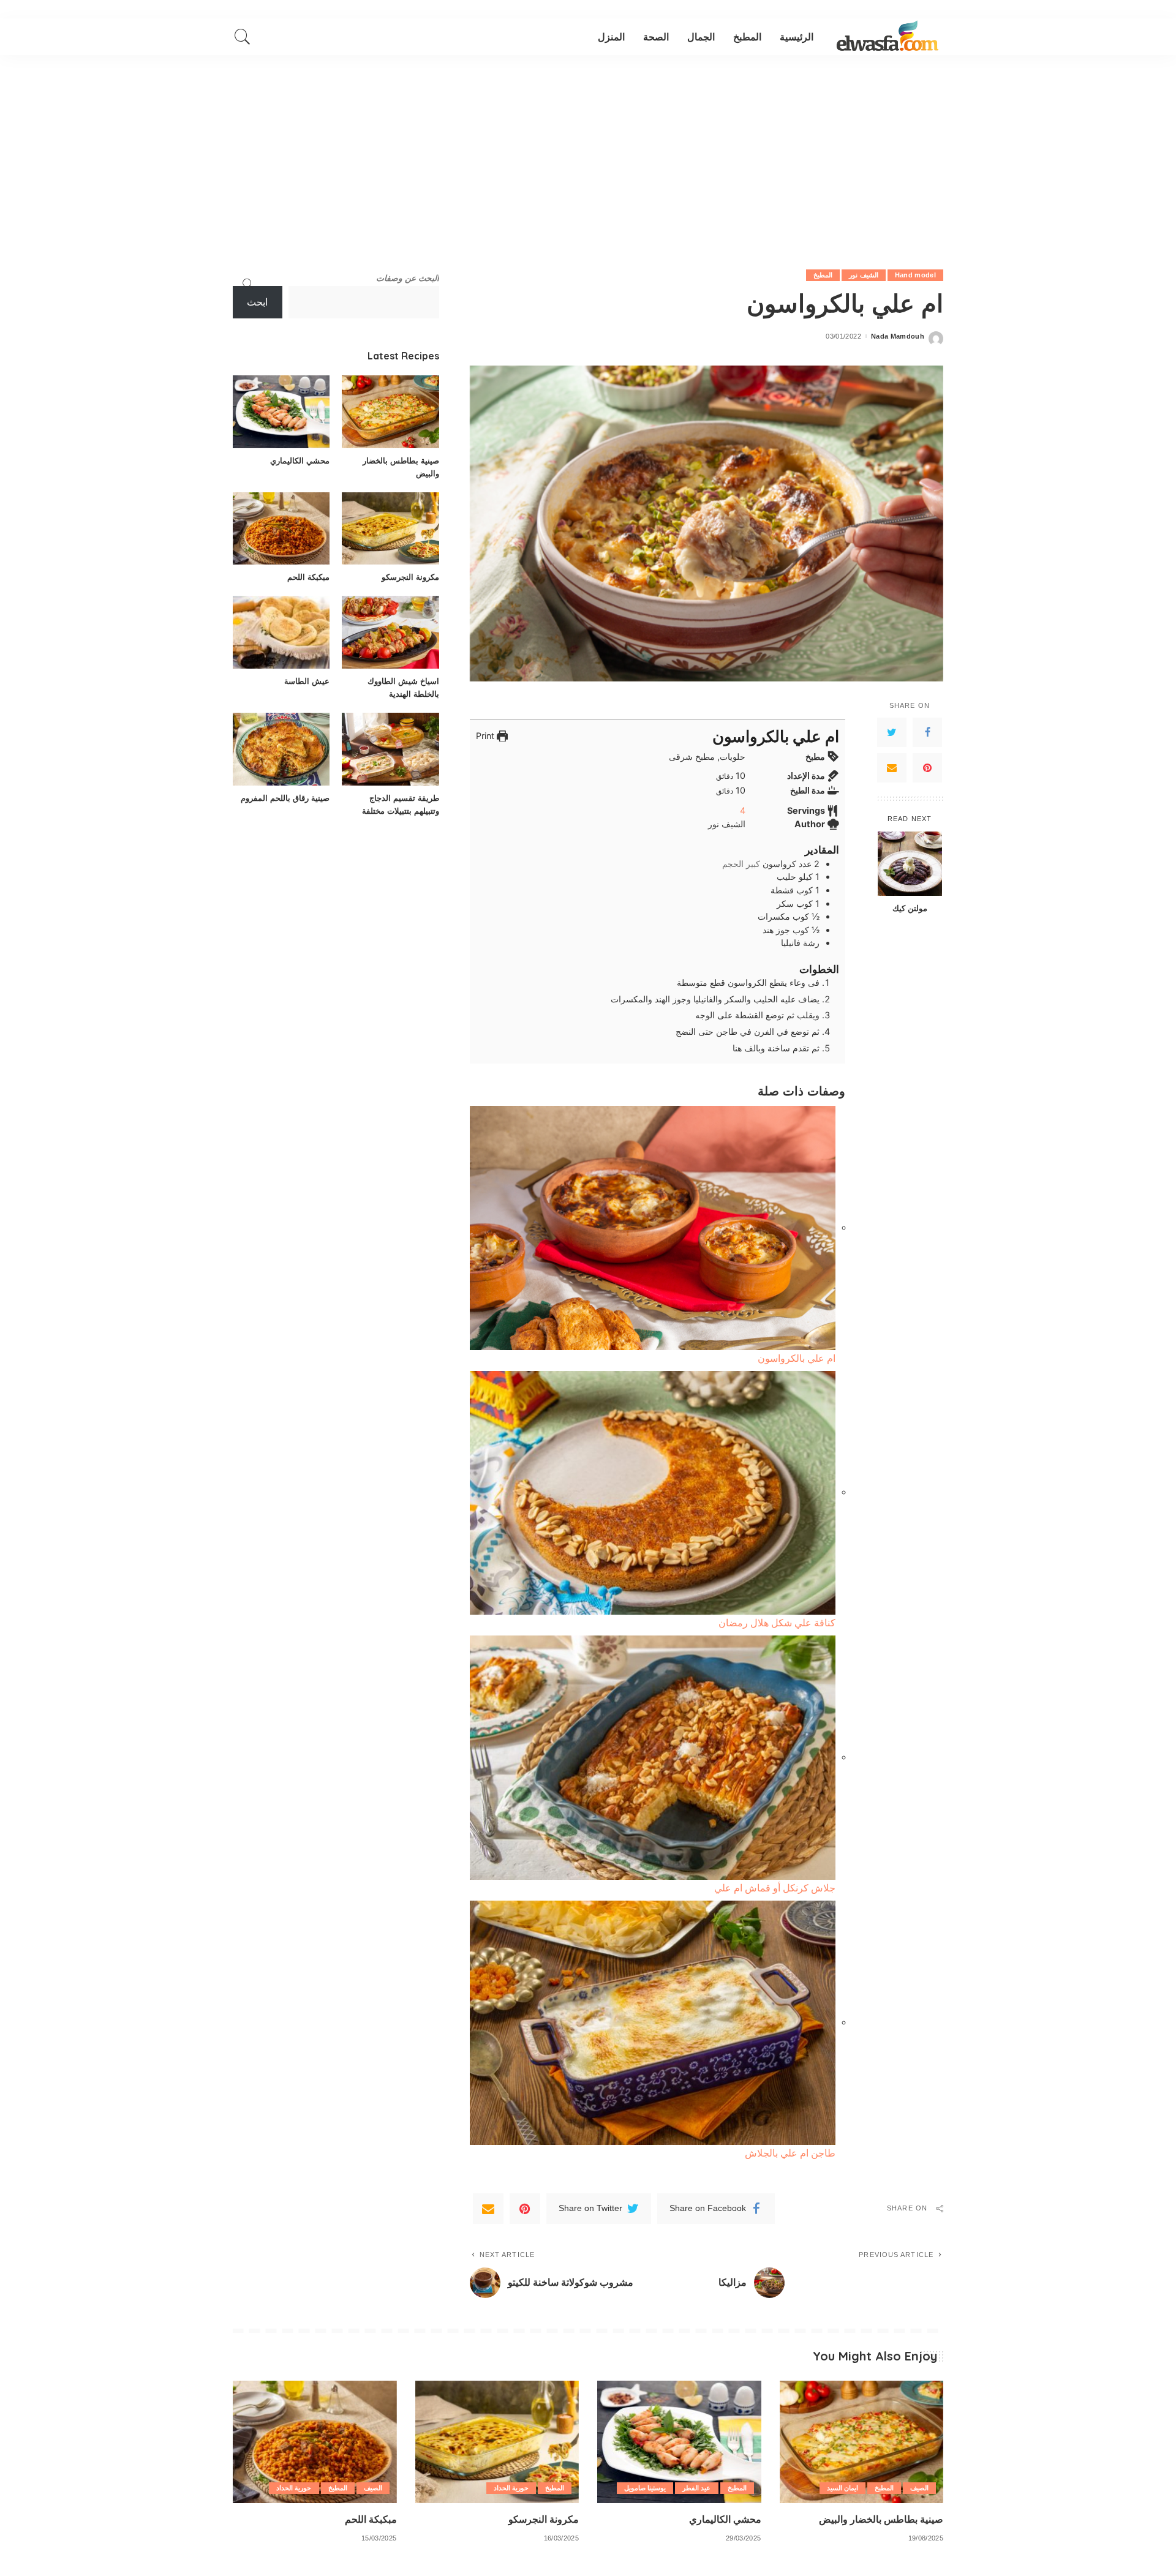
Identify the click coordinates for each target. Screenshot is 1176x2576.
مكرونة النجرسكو (410, 577)
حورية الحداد (511, 2488)
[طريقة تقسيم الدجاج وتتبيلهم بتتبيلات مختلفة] (390, 749)
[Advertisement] (588, 147)
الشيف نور (863, 275)
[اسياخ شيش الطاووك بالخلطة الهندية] (390, 632)
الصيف (919, 2488)
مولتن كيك (910, 908)
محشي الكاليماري (300, 460)
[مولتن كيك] (910, 864)
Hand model (915, 275)
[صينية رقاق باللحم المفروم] (281, 749)
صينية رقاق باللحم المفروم (285, 798)
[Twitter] (892, 732)
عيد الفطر (696, 2488)
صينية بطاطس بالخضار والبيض (881, 2519)
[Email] (892, 768)
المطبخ (823, 275)
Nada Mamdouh (898, 336)
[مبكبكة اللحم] (281, 529)
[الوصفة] (888, 37)
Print (486, 736)
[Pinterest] (927, 768)
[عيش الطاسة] (281, 632)
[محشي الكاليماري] (281, 412)
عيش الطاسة (307, 681)
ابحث (257, 302)
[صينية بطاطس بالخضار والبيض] (390, 412)
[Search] (243, 37)
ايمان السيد (842, 2488)
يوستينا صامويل (645, 2488)
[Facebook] (927, 732)
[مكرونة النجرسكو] (390, 529)
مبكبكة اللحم (308, 577)
